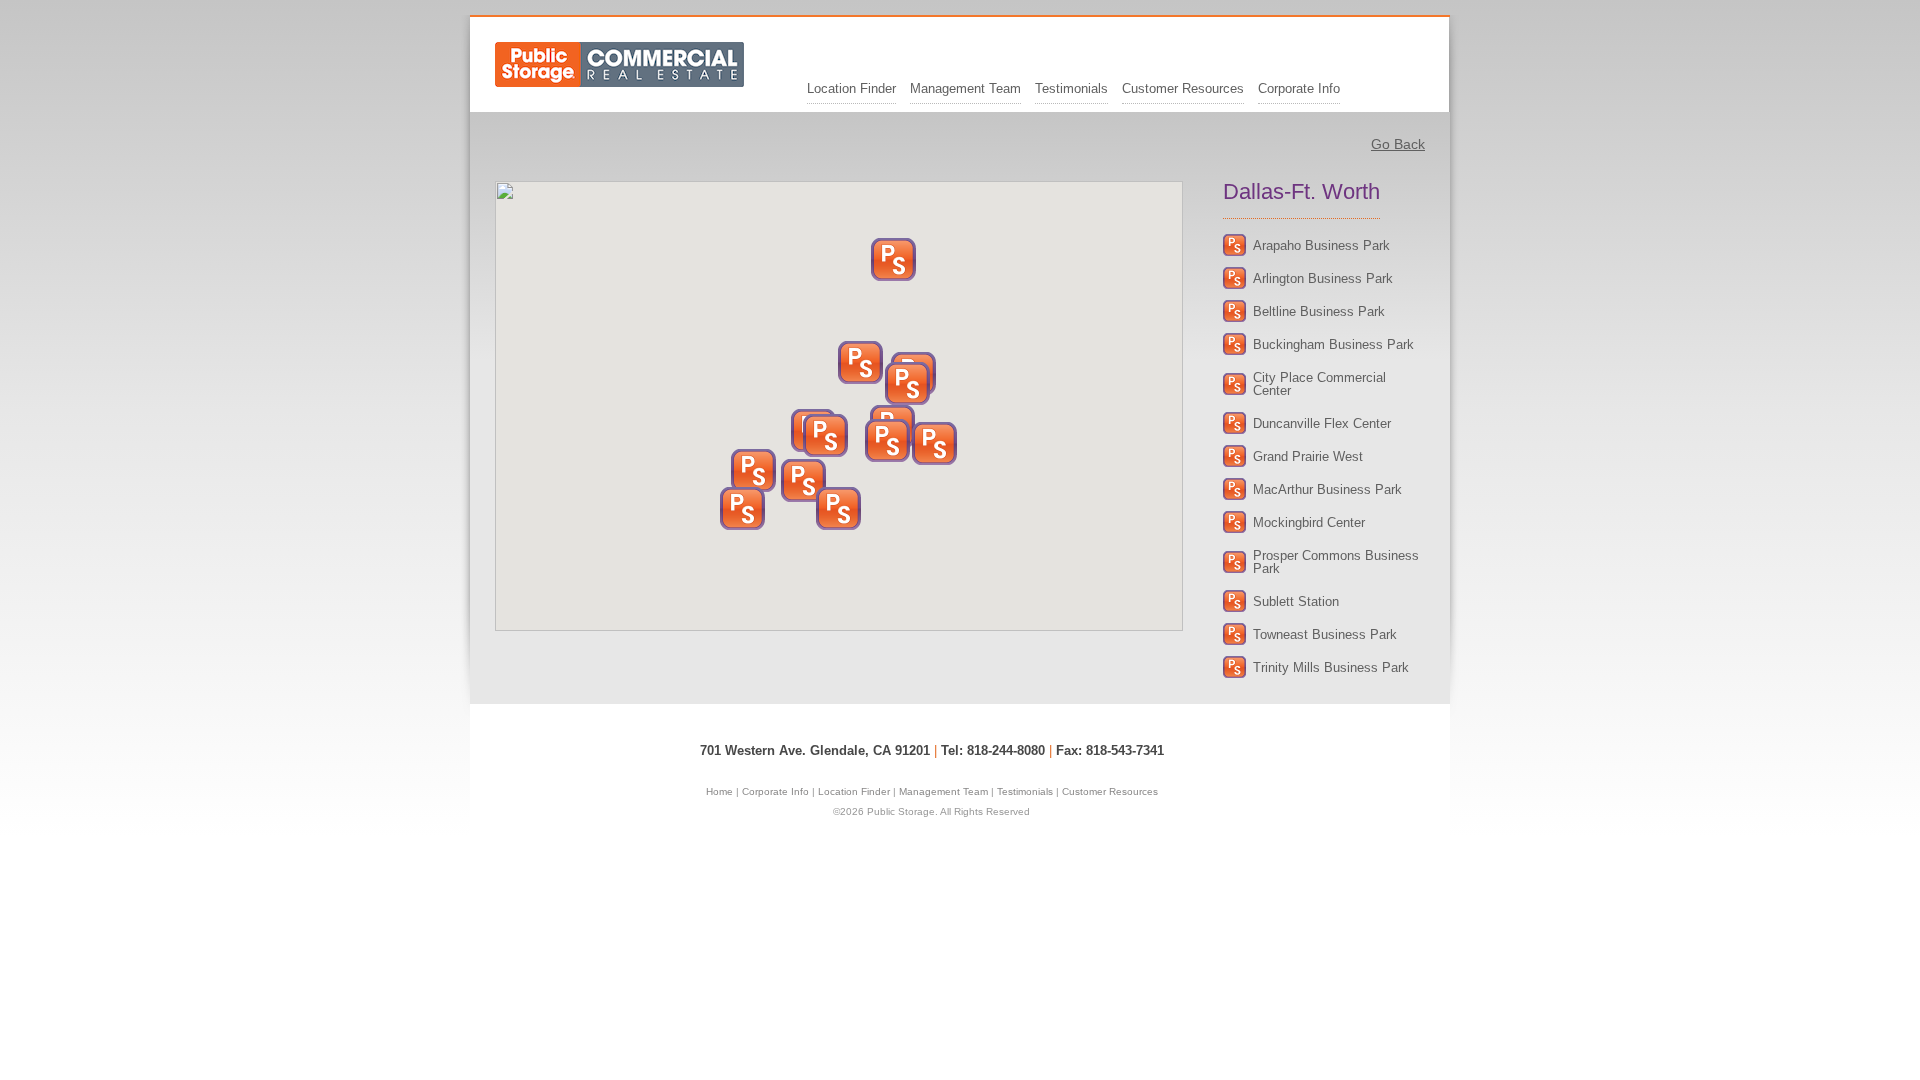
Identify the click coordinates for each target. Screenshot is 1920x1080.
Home (719, 791)
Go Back (1398, 144)
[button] (753, 470)
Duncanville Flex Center (1322, 423)
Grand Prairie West (1308, 456)
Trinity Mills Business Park (1331, 667)
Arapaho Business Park (1321, 245)
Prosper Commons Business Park (1336, 562)
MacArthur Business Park (1327, 489)
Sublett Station (1296, 601)
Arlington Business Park (1323, 278)
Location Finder (851, 88)
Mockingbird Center (1309, 522)
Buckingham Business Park (1333, 344)
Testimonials (1071, 88)
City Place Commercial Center (1319, 384)
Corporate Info (1299, 88)
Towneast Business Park (1325, 634)
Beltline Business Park (1319, 311)
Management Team (965, 88)
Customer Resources (1183, 88)
